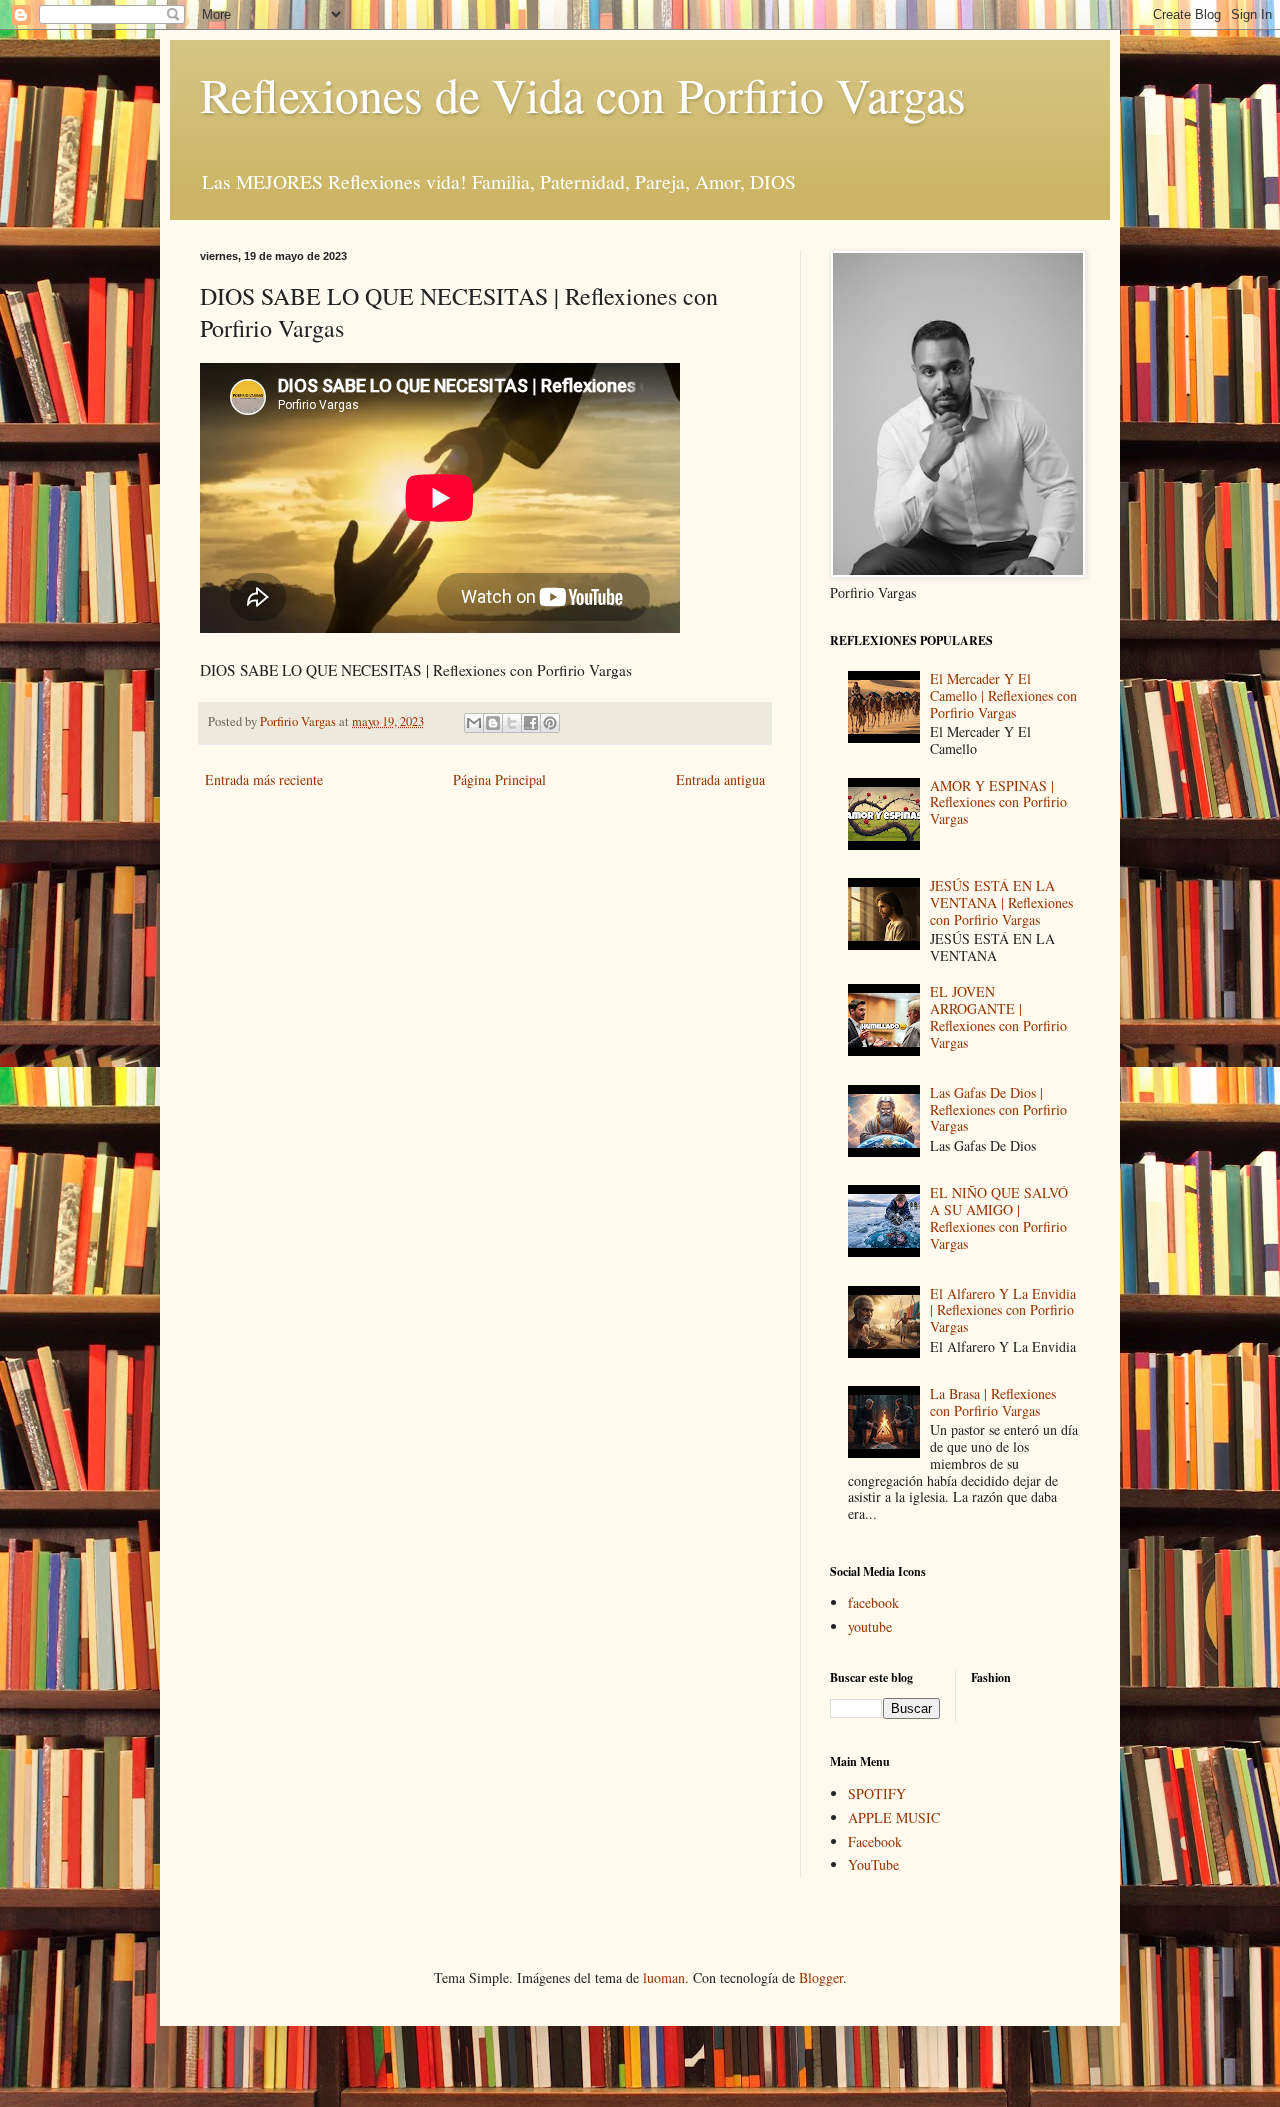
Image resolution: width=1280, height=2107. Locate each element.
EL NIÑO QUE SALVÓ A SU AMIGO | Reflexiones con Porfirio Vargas (999, 1217)
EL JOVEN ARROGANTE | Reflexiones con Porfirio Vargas (998, 1016)
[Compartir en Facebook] (531, 723)
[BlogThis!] (493, 723)
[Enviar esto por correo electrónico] (474, 723)
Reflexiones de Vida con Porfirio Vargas (583, 94)
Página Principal (499, 779)
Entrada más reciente (264, 779)
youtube (870, 1626)
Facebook (875, 1841)
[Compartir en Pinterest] (550, 723)
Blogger (821, 1977)
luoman (664, 1977)
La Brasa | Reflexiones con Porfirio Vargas (993, 1402)
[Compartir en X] (512, 723)
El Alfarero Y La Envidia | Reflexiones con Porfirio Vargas (1003, 1310)
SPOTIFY (877, 1793)
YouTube (873, 1864)
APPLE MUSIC (894, 1817)
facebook (873, 1602)
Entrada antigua (720, 779)
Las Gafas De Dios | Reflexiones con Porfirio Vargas (998, 1109)
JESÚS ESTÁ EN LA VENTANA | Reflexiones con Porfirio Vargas (1001, 902)
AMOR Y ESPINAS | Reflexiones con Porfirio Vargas (998, 802)
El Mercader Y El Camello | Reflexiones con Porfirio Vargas (1003, 695)
